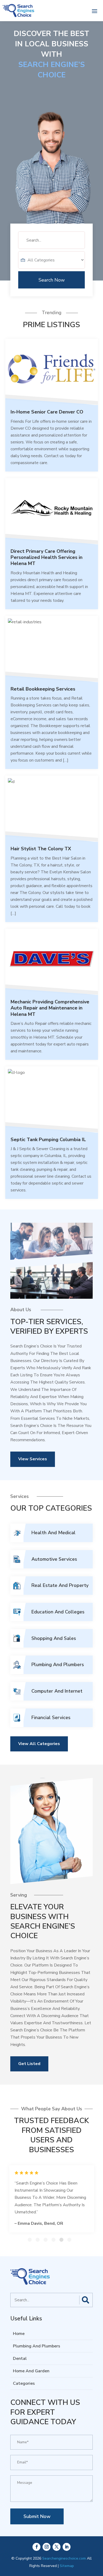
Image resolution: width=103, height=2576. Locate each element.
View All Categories (39, 1744)
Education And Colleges (58, 1612)
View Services (33, 1459)
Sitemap (67, 2566)
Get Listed (29, 2064)
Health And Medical (53, 1533)
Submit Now (37, 2516)
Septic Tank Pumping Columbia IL (48, 1140)
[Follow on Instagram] (46, 2547)
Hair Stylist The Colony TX (41, 849)
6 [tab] (69, 2240)
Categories (24, 2383)
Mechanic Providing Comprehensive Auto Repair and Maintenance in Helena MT (50, 1008)
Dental (20, 2359)
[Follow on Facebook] (36, 2547)
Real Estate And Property (60, 1585)
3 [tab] (46, 2240)
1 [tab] (30, 2240)
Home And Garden (31, 2371)
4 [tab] (53, 2240)
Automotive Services (54, 1559)
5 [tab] (61, 2240)
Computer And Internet (57, 1691)
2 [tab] (38, 2240)
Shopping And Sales (54, 1638)
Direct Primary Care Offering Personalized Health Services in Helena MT (46, 557)
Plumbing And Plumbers (58, 1665)
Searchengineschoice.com (64, 2558)
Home (19, 2334)
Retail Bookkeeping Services (43, 689)
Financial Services (51, 1718)
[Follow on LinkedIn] (67, 2547)
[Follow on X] (57, 2547)
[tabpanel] (52, 2199)
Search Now (52, 280)
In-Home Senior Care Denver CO (47, 412)
